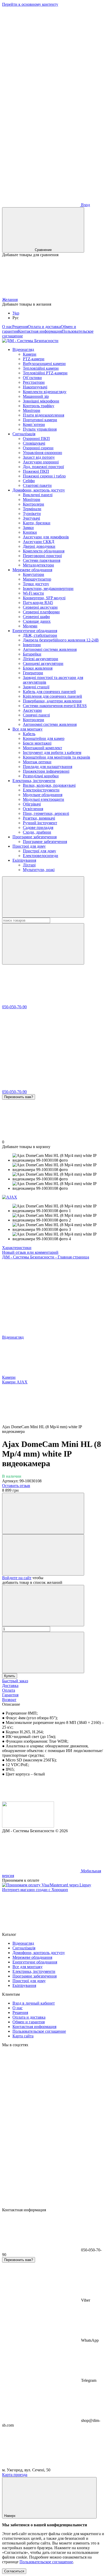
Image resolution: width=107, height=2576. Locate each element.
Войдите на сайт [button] (17, 1578)
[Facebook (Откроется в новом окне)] (41, 44)
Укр (16, 313)
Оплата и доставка (44, 327)
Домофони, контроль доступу (39, 490)
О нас (7, 327)
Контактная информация (40, 331)
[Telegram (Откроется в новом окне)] (41, 84)
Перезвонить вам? (19, 1097)
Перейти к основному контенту (30, 4)
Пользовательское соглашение (39, 2031)
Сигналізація (24, 434)
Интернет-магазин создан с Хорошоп (35, 1890)
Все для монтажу (28, 729)
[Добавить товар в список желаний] (43, 1555)
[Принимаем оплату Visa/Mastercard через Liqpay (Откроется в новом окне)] (47, 1885)
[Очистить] (43, 944)
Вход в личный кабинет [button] (34, 2003)
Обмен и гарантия (29, 2022)
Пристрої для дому (29, 846)
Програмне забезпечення (35, 837)
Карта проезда (15, 2475)
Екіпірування (24, 860)
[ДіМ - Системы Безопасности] (28, 1826)
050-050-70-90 (14, 1007)
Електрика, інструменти (34, 781)
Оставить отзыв (16, 1486)
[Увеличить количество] (43, 1652)
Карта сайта (23, 2036)
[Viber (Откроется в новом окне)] (41, 125)
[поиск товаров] (43, 897)
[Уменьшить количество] (43, 1606)
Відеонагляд (23, 349)
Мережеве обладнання (32, 570)
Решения (20, 327)
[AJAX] (10, 1197)
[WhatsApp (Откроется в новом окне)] (41, 165)
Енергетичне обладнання (35, 631)
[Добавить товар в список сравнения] (43, 1513)
